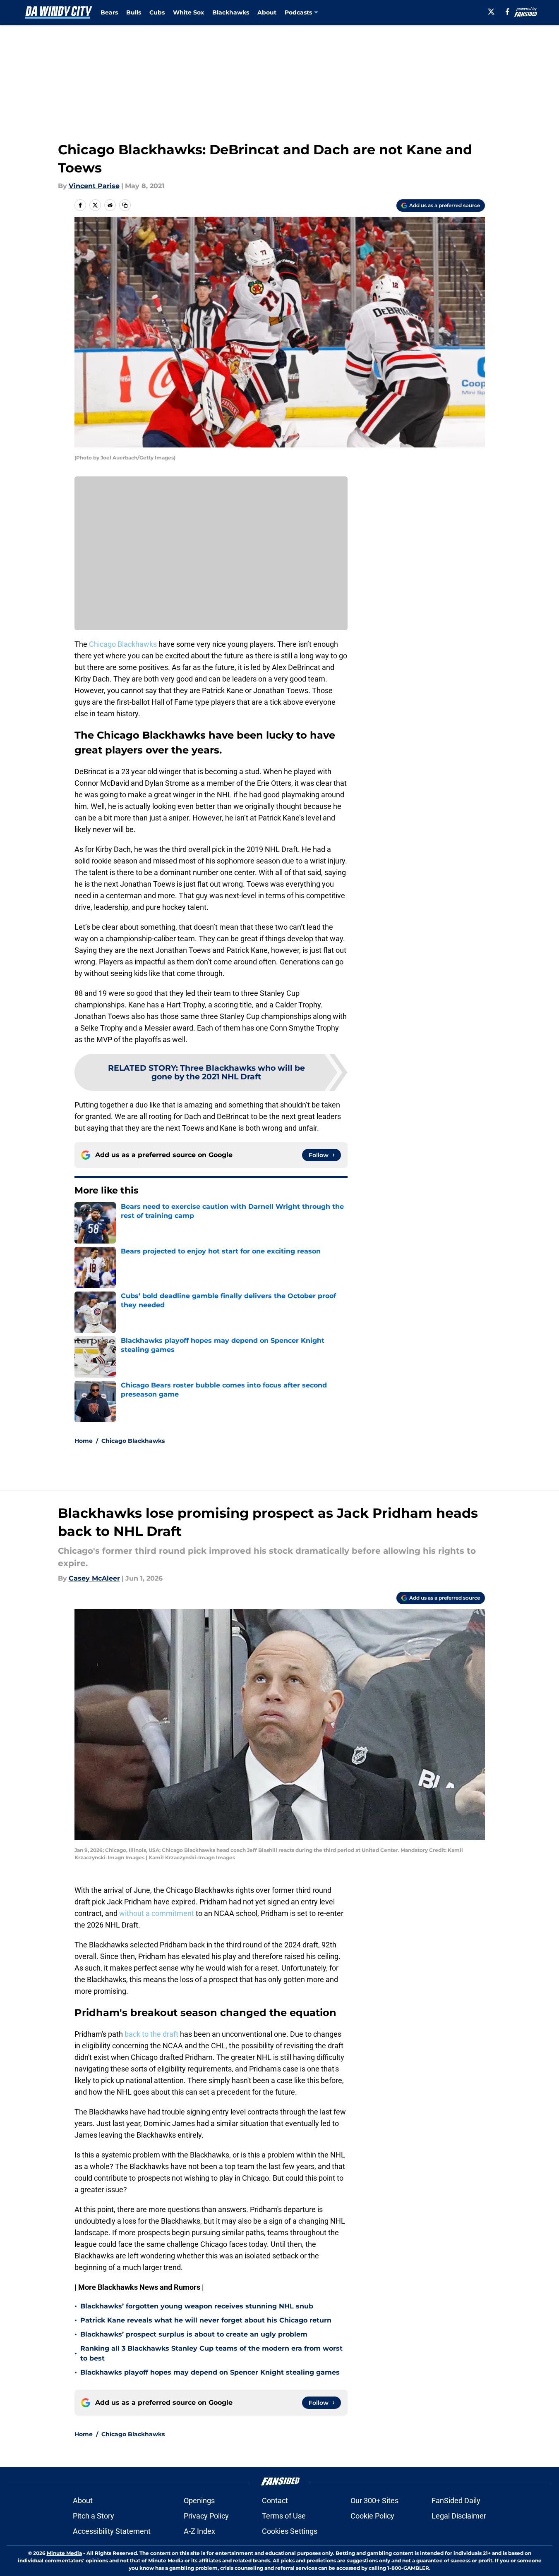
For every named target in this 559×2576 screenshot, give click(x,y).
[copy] (125, 205)
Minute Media (64, 2553)
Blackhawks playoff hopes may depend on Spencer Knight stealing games (210, 2372)
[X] (491, 12)
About (267, 12)
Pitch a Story (94, 2516)
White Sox (188, 12)
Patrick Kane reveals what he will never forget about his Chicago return (206, 2320)
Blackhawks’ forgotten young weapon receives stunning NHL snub (197, 2306)
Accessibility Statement (112, 2531)
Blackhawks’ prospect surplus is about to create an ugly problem (194, 2334)
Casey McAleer (94, 1578)
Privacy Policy (206, 2516)
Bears (109, 12)
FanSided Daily (456, 2501)
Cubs (157, 12)
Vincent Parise (94, 186)
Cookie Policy (372, 2516)
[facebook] (507, 12)
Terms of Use (284, 2516)
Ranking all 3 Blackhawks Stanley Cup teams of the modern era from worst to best (211, 2353)
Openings (199, 2501)
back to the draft (151, 2034)
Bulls (134, 12)
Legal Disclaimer (459, 2516)
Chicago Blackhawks (123, 644)
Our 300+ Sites (374, 2501)
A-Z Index (199, 2531)
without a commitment (157, 1913)
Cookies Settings (290, 2531)
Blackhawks (231, 12)
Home (84, 1441)
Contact (275, 2501)
